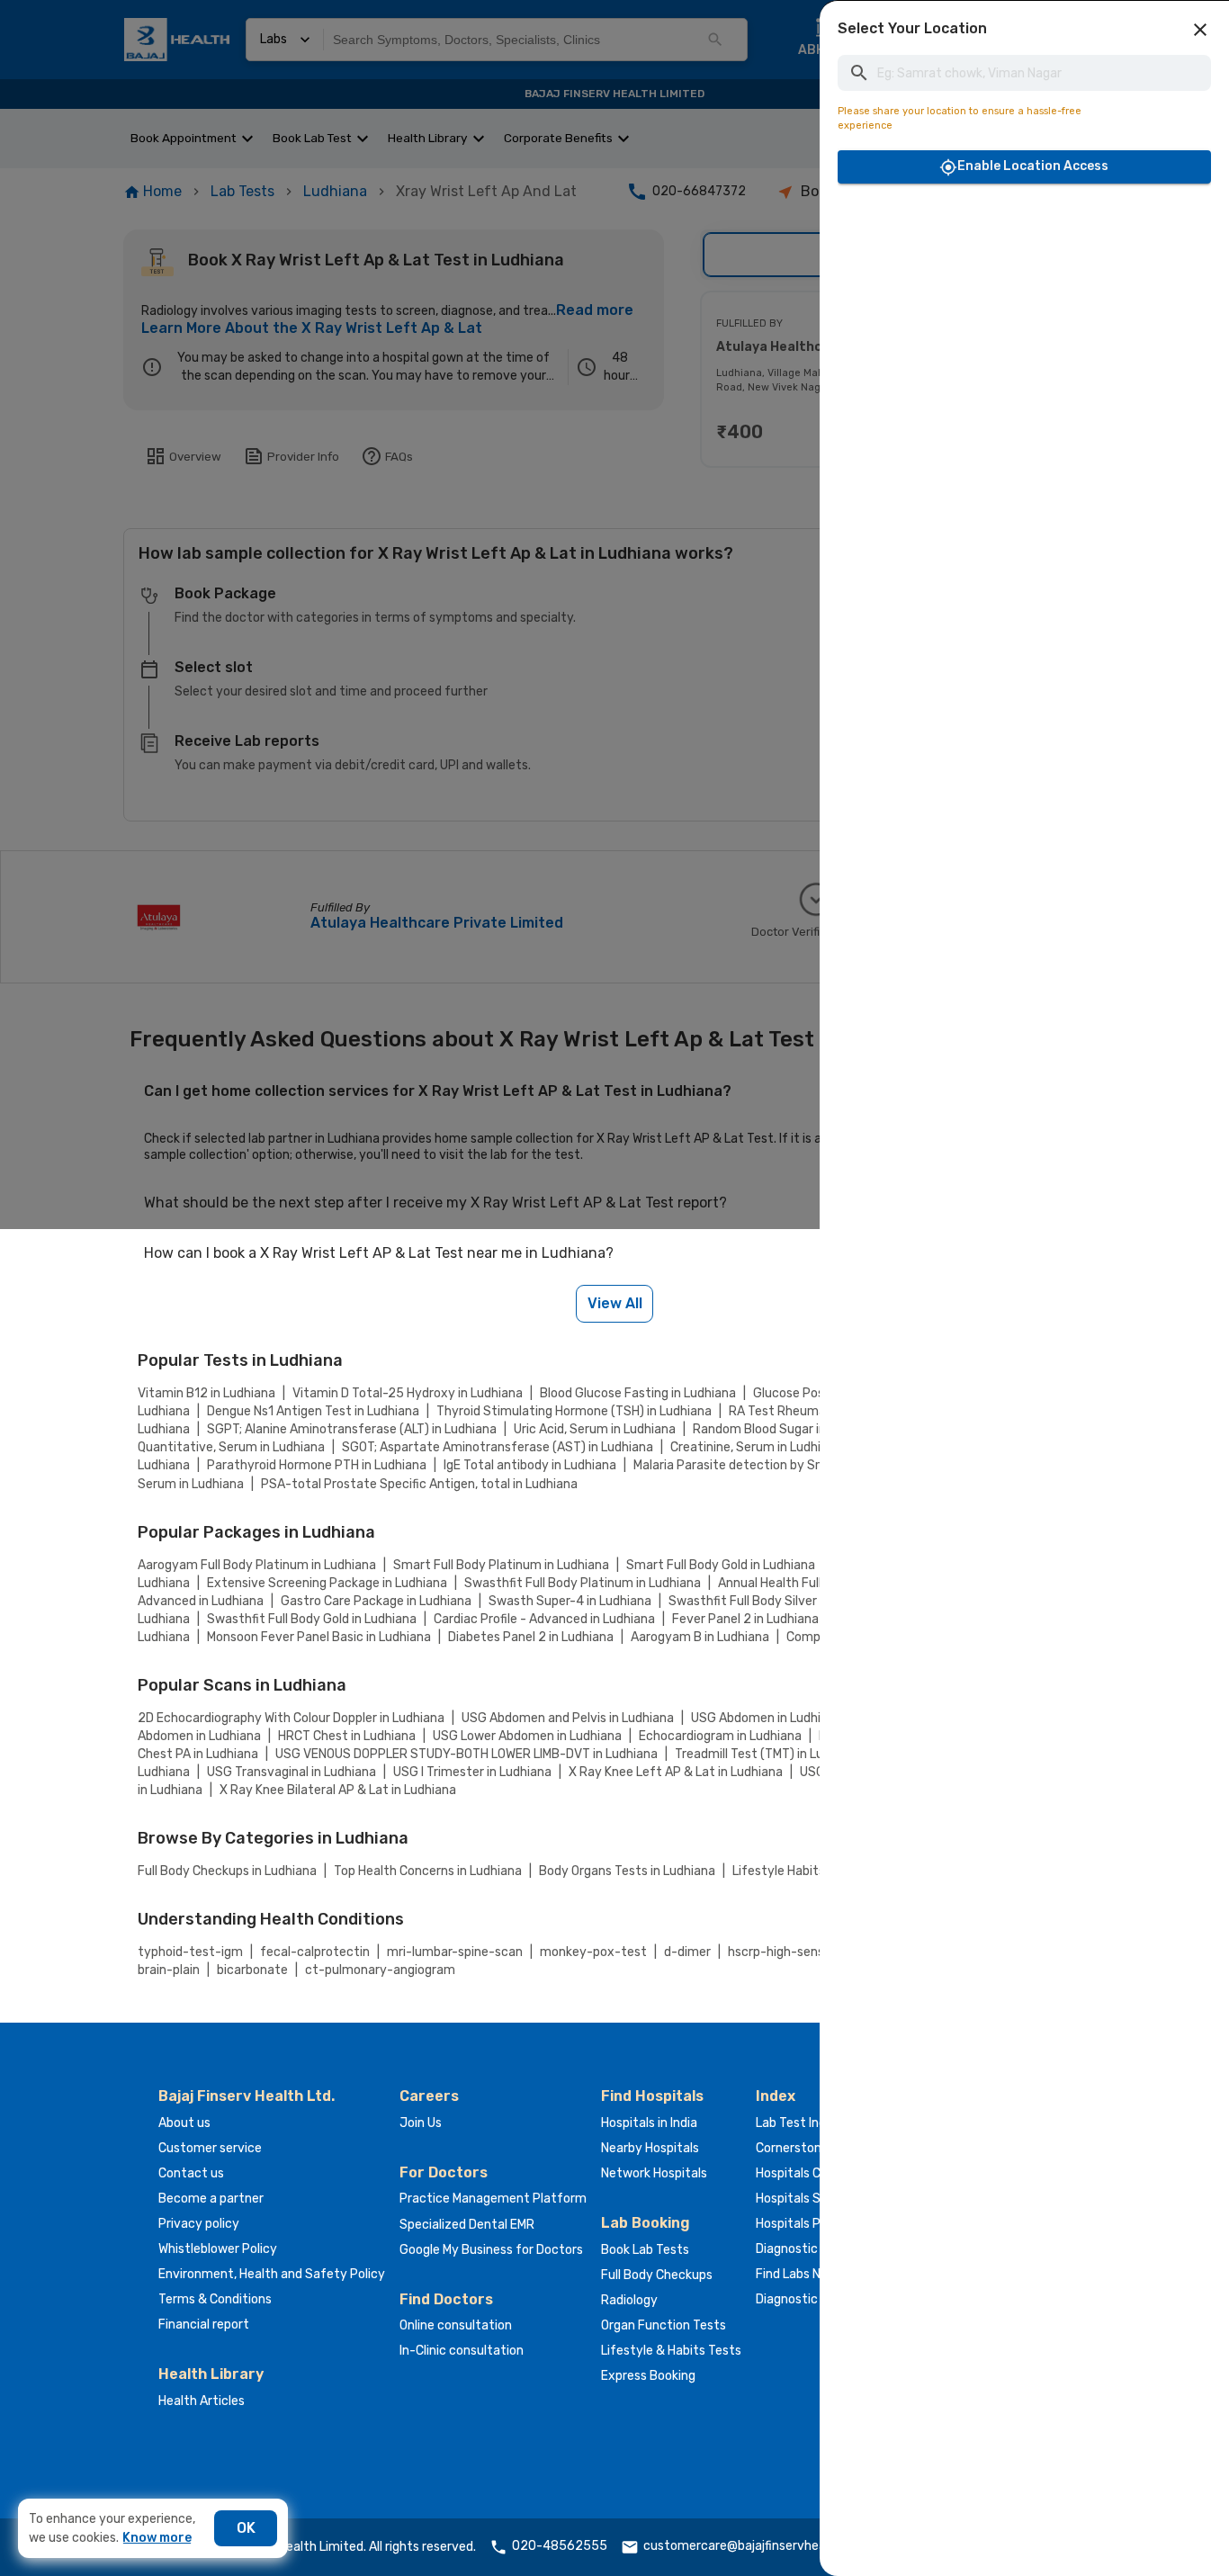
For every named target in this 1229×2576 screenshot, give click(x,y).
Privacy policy (199, 2224)
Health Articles (202, 2401)
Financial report (204, 2325)
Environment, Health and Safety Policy (272, 2274)
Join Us (421, 2123)
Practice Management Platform (493, 2199)
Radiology (629, 2300)
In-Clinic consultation (462, 2351)
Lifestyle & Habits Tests (671, 2351)
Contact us (191, 2173)
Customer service (210, 2148)
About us (184, 2123)
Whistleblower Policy (218, 2249)
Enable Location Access (1033, 166)
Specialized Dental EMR (467, 2225)
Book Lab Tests (645, 2250)
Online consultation (456, 2325)
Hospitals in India (649, 2123)
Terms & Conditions (215, 2299)
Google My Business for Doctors (491, 2250)
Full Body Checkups (657, 2275)
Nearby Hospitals (650, 2148)
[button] (1200, 30)
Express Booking (648, 2376)
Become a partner (211, 2199)
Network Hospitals (654, 2173)
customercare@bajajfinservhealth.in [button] (749, 2546)
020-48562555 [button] (560, 2546)
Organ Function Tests (664, 2325)
